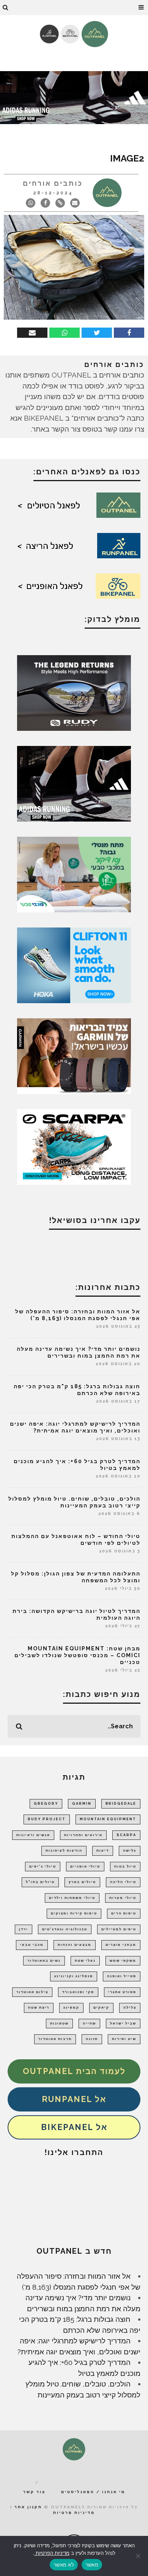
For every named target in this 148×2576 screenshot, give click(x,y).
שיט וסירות (124, 2039)
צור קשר (34, 2492)
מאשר (92, 2565)
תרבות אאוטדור (55, 2039)
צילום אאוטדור (32, 1992)
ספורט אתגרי (122, 1992)
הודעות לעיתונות (64, 1850)
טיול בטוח (125, 1866)
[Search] (6, 8)
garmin (82, 1804)
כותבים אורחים (53, 183)
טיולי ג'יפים (43, 1866)
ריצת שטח (39, 2007)
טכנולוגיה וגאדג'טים (65, 1929)
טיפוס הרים (124, 1913)
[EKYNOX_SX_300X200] (74, 692)
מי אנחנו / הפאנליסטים (93, 2492)
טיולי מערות (123, 1898)
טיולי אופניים (85, 1866)
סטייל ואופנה (122, 1976)
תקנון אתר (28, 2507)
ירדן (24, 1929)
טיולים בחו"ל (40, 1882)
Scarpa (126, 1835)
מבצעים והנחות (75, 1945)
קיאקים (101, 2007)
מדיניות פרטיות (74, 2513)
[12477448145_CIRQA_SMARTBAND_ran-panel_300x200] (74, 1055)
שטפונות (59, 2023)
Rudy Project (47, 1819)
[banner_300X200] (74, 965)
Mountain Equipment (108, 1819)
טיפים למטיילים (119, 1929)
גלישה (130, 1850)
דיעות (103, 1850)
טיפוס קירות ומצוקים (74, 1913)
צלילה (130, 2007)
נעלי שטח (85, 1961)
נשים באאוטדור (44, 1961)
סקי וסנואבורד (78, 1992)
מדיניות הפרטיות (52, 2553)
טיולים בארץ (82, 1882)
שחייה (89, 2023)
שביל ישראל (123, 2023)
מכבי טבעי (32, 1945)
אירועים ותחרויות (83, 1835)
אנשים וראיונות (33, 1835)
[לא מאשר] (139, 2556)
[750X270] (74, 97)
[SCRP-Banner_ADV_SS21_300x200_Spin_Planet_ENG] (74, 1146)
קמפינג (71, 2007)
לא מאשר (64, 2565)
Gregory (46, 1804)
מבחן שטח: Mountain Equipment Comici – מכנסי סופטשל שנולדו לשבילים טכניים (77, 1655)
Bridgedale (121, 1804)
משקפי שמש (123, 1961)
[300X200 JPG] (74, 783)
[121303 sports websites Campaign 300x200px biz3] (74, 874)
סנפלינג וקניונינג (74, 1976)
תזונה (92, 2039)
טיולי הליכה (123, 1882)
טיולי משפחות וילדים (72, 1898)
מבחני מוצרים (121, 1945)
